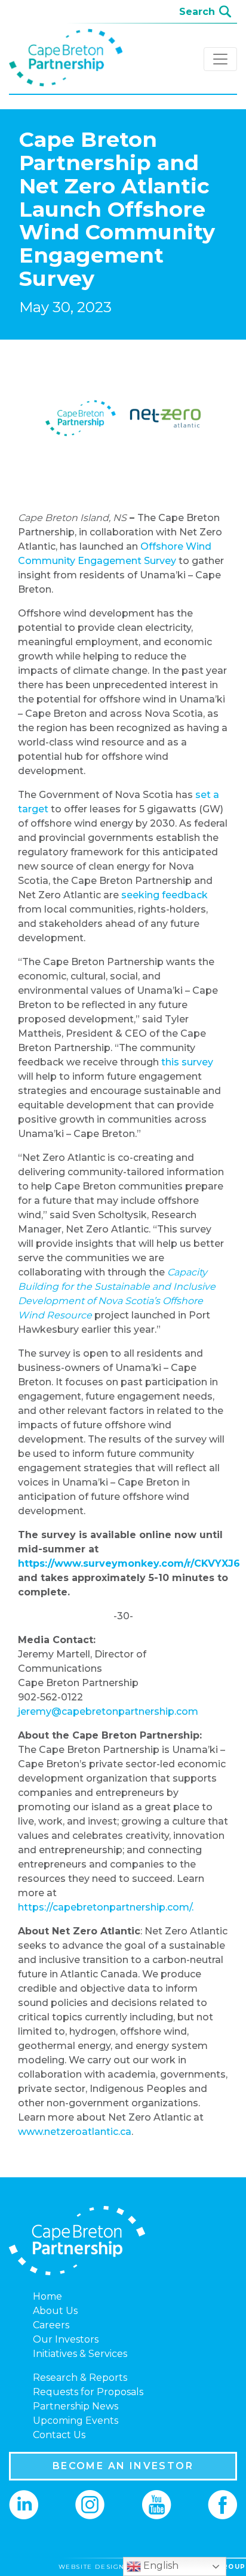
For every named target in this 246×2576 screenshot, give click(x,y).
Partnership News (76, 2406)
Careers (51, 2325)
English (160, 2566)
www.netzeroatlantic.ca (75, 2132)
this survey (187, 1062)
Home (47, 2296)
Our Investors (66, 2339)
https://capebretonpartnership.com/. (106, 1907)
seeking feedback (164, 895)
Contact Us (59, 2435)
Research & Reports (80, 2378)
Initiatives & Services (80, 2354)
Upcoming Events (76, 2421)
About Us (55, 2311)
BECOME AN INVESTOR (123, 2466)
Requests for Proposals (88, 2392)
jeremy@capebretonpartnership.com (110, 1711)
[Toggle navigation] (220, 59)
